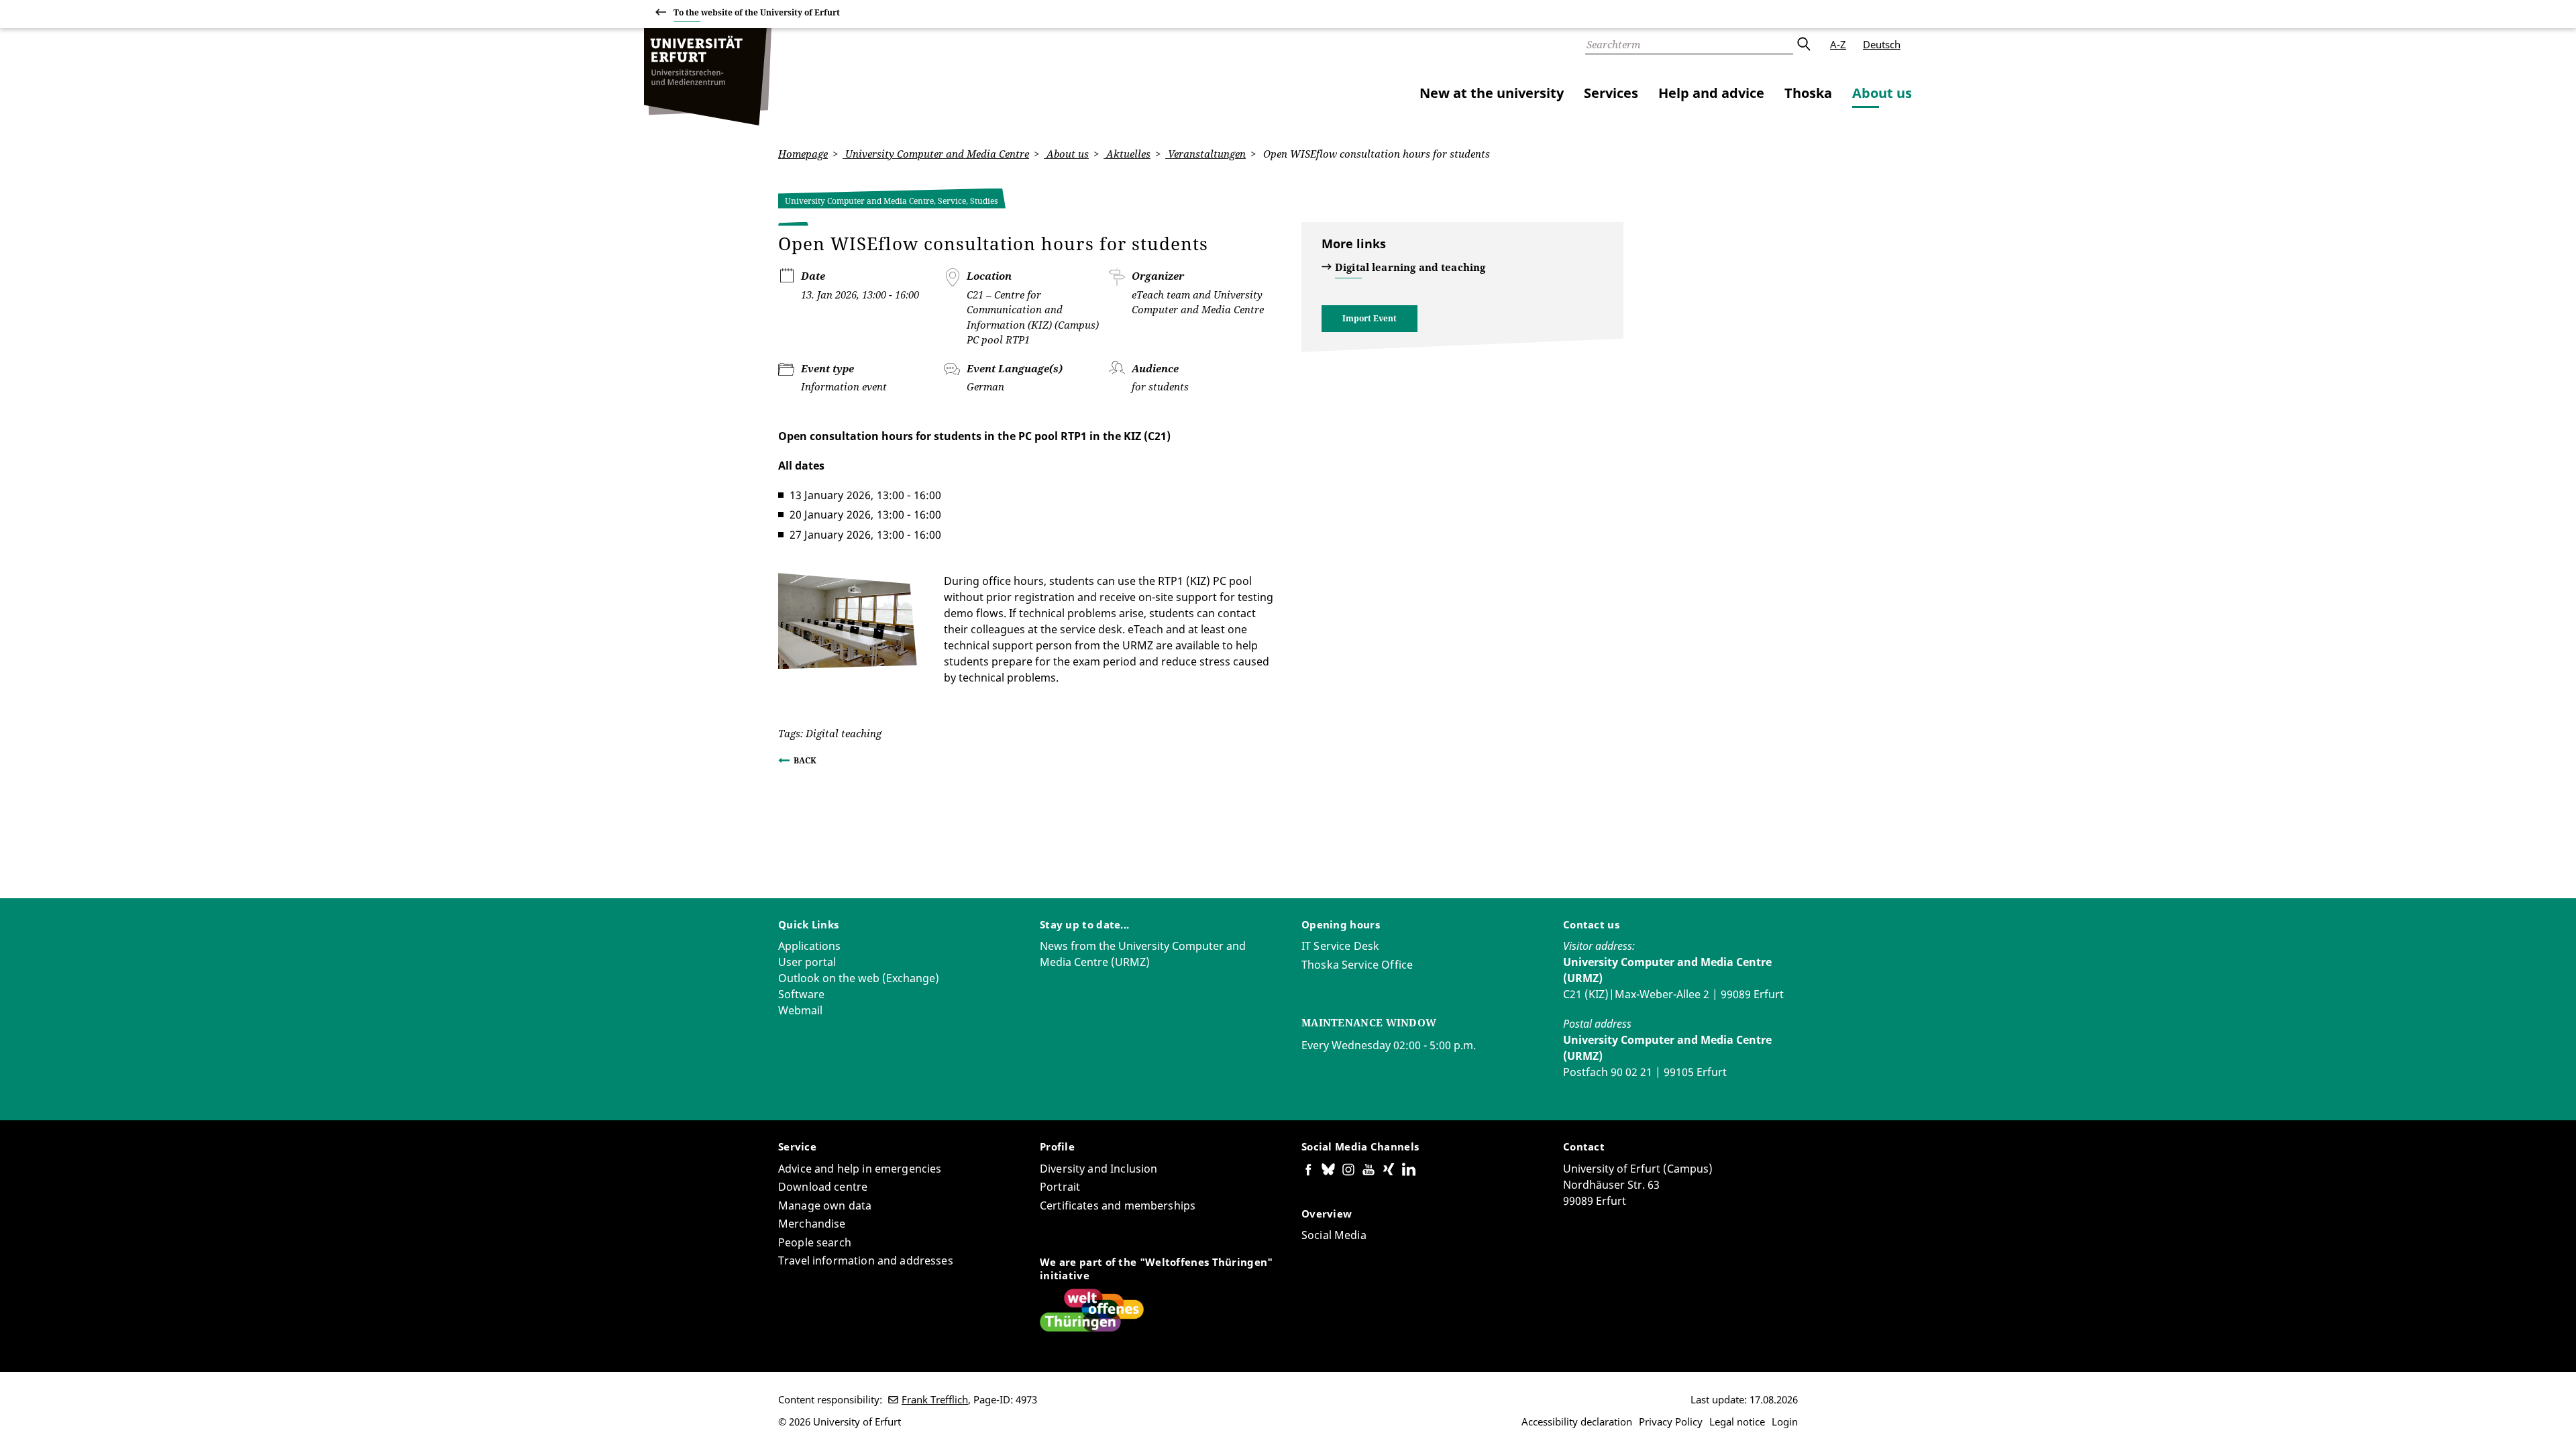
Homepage (803, 154)
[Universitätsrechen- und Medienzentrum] (708, 77)
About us (1882, 93)
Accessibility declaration (1577, 1421)
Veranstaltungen (1205, 154)
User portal (807, 962)
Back (805, 760)
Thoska (1808, 93)
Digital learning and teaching (1410, 267)
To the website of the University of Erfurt (757, 12)
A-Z (1838, 44)
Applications (809, 946)
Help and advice (1711, 93)
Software (801, 994)
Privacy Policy (1671, 1421)
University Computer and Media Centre (936, 154)
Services (1611, 93)
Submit (1803, 44)
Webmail (800, 1010)
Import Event (1370, 318)
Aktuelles (1127, 154)
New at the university (1492, 93)
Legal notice (1737, 1421)
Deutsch (1882, 44)
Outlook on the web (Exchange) (859, 978)
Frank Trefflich (935, 1399)
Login (1785, 1421)
